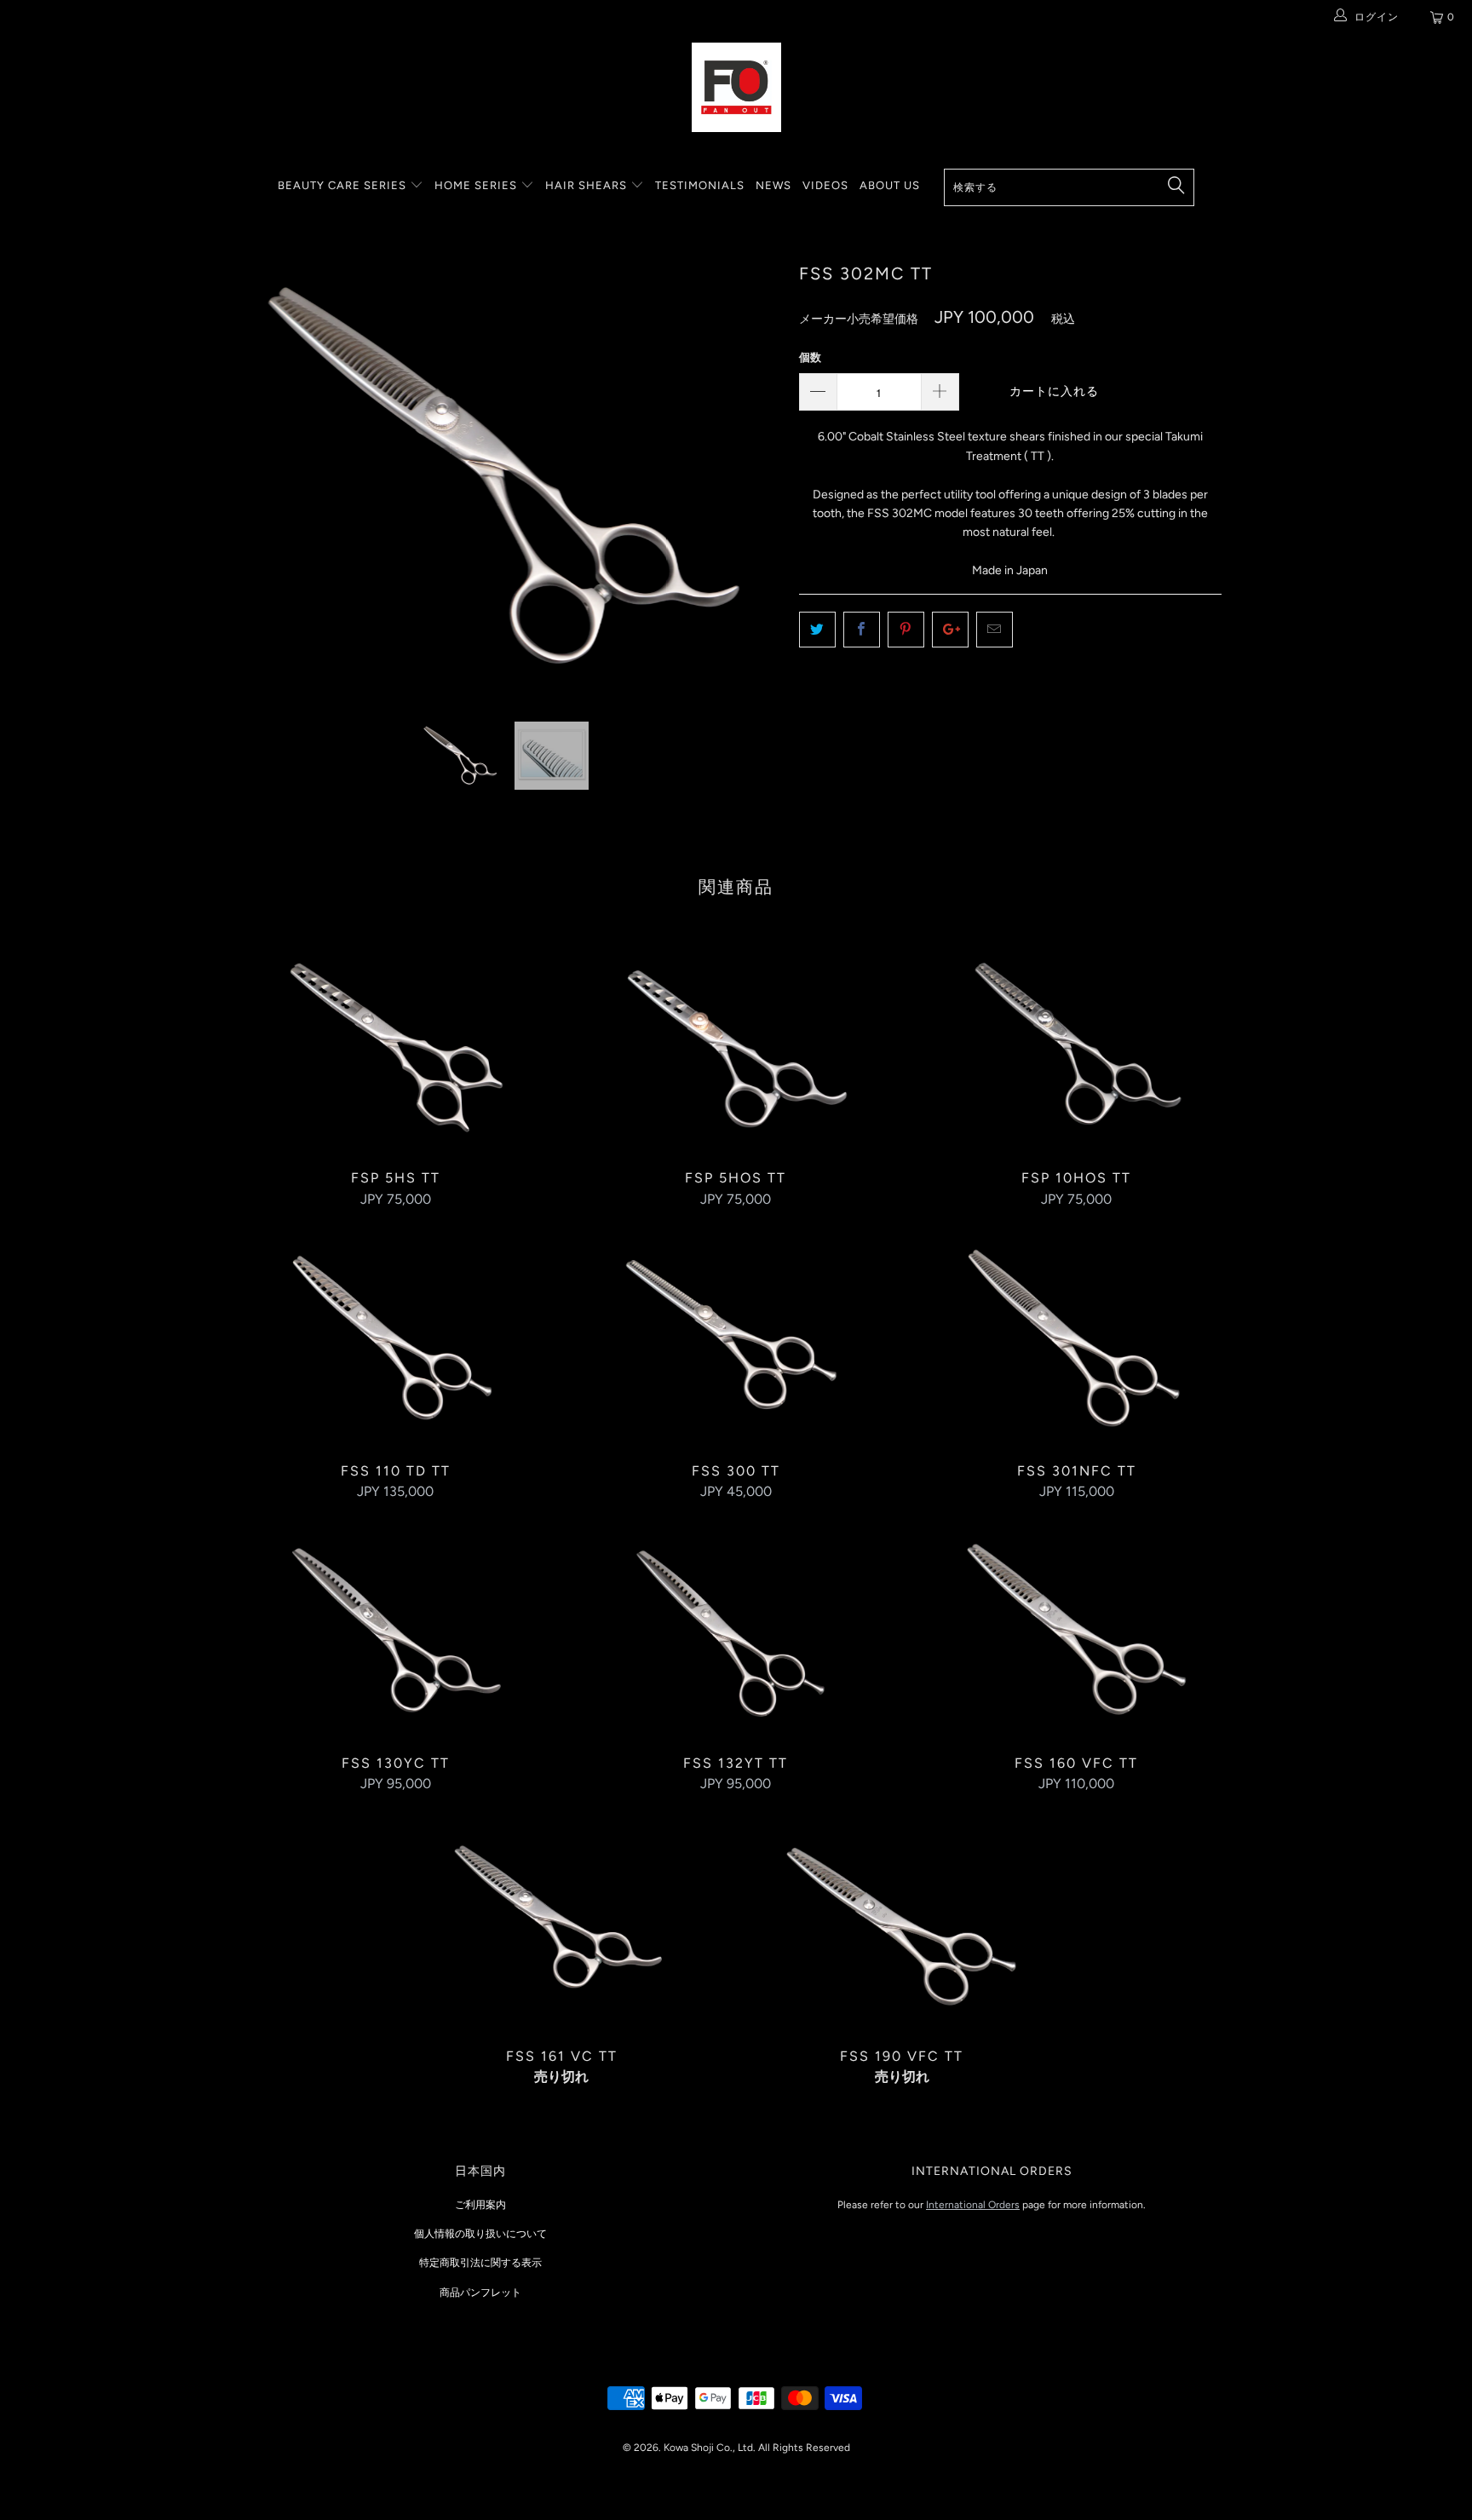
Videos (825, 185)
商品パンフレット (480, 2293)
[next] (753, 489)
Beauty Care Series (344, 185)
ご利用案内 (480, 2205)
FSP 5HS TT (395, 1046)
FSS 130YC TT (395, 1631)
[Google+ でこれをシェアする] (950, 630)
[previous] (263, 489)
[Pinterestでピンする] (906, 630)
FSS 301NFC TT (1077, 1339)
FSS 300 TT (736, 1339)
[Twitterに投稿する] (817, 630)
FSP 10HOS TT (1077, 1046)
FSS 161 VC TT (561, 1925)
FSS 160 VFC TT (1077, 1631)
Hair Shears (588, 185)
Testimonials (700, 185)
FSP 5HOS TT (736, 1046)
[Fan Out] (736, 87)
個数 (810, 357)
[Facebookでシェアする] (862, 630)
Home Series (477, 185)
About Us (890, 185)
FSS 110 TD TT (395, 1339)
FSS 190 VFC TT (902, 1925)
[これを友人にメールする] (995, 630)
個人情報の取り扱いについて (480, 2234)
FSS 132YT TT (736, 1631)
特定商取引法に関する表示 (480, 2263)
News (773, 185)
